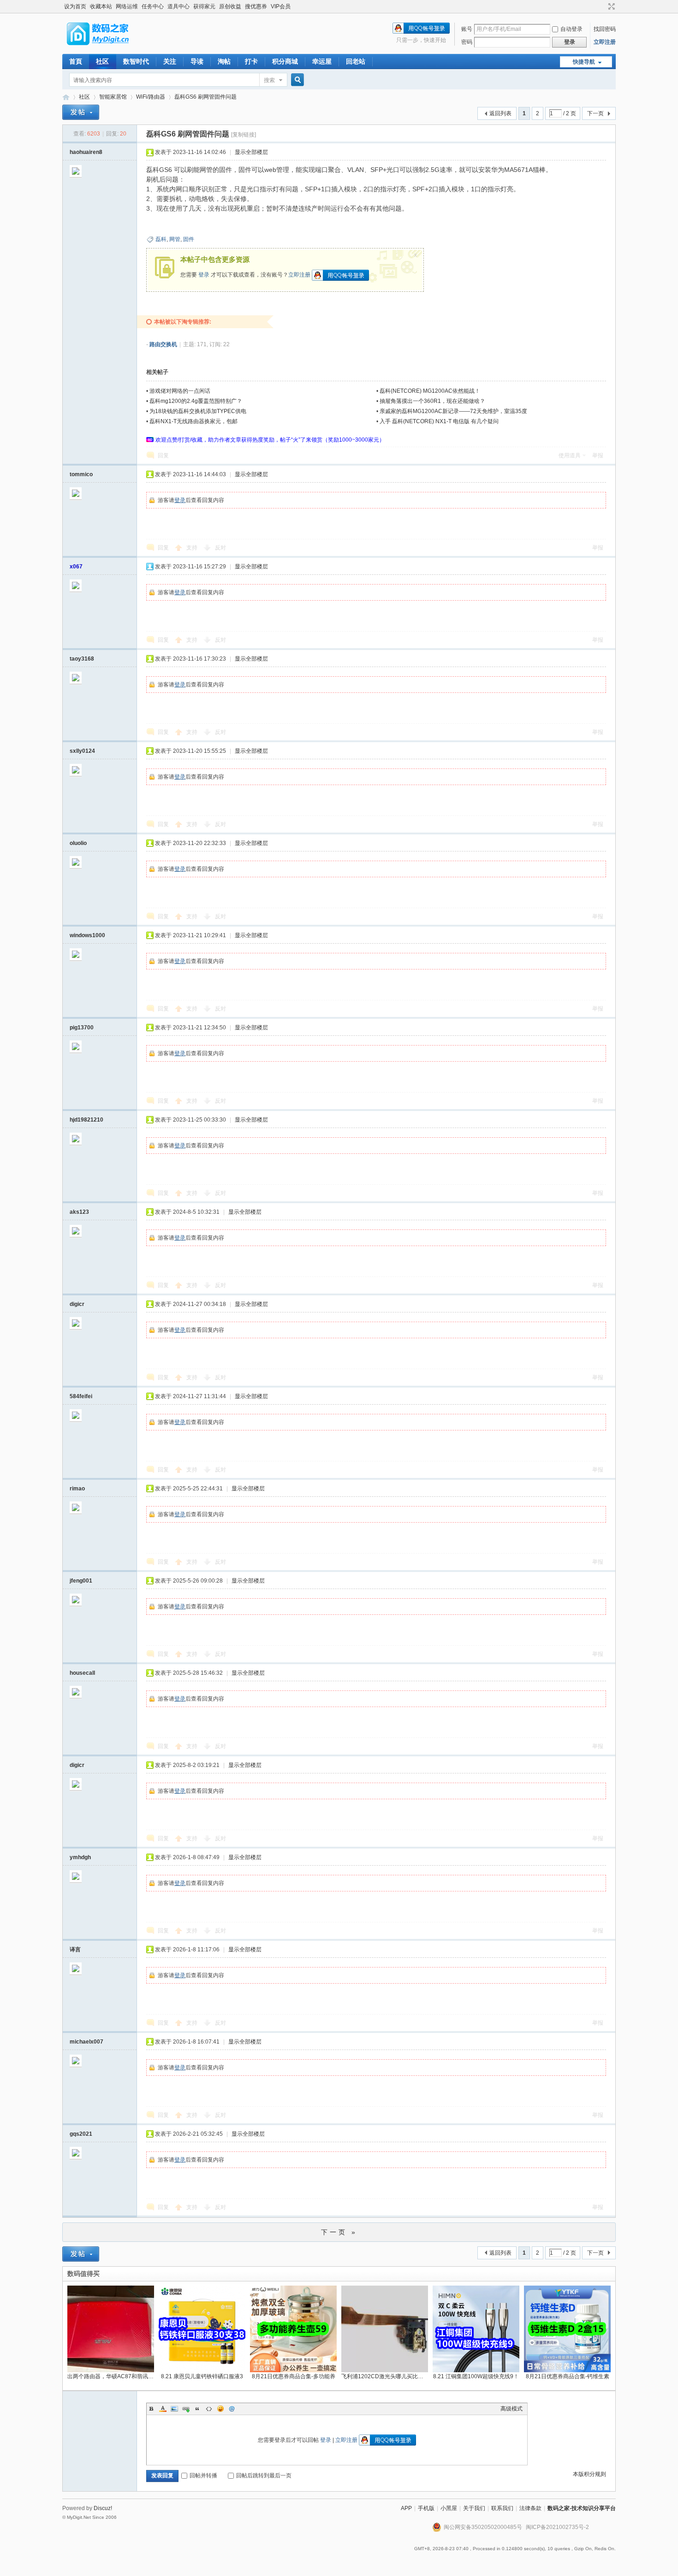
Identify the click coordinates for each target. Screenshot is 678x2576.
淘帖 (224, 61)
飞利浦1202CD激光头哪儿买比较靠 (385, 2376)
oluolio (78, 843)
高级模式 (511, 2409)
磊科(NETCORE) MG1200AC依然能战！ (430, 391)
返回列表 (500, 113)
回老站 (356, 61)
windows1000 (87, 935)
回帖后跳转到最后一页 (264, 2476)
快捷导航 (584, 62)
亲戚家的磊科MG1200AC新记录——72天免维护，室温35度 (453, 411)
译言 (75, 1950)
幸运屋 (322, 61)
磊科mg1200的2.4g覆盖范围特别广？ (196, 401)
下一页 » (339, 2232)
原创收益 (230, 6)
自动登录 (571, 29)
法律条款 (530, 2508)
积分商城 (285, 61)
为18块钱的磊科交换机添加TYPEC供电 (198, 411)
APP (406, 2508)
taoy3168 (82, 659)
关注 (170, 61)
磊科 (161, 239)
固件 (189, 239)
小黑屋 (449, 2508)
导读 (197, 61)
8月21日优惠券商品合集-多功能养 (294, 2376)
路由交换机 (163, 344)
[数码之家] (106, 48)
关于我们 (474, 2508)
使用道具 (570, 455)
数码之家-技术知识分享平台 (582, 2508)
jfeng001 (81, 1581)
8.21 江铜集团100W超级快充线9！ (476, 2376)
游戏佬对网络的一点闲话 (180, 391)
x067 (76, 567)
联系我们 (502, 2508)
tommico (81, 474)
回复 (163, 455)
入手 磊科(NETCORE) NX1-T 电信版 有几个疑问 (439, 421)
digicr (77, 1304)
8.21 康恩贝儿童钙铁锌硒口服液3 (202, 2376)
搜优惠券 (256, 6)
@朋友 (232, 2409)
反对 (220, 548)
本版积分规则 (589, 2474)
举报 (598, 455)
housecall (82, 1673)
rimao (77, 1489)
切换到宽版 (610, 6)
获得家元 (204, 6)
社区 (102, 61)
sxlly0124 (82, 751)
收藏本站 (101, 6)
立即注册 (605, 42)
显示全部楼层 (251, 152)
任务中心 (153, 6)
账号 (467, 29)
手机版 (426, 2508)
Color (163, 2409)
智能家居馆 (113, 97)
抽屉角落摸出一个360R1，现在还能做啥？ (432, 401)
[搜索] (296, 80)
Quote (197, 2409)
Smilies (220, 2409)
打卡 (251, 61)
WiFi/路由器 (151, 97)
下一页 (595, 113)
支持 (193, 548)
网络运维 (127, 6)
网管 (175, 239)
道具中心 (178, 6)
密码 (467, 42)
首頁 (76, 61)
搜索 (269, 80)
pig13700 (82, 1028)
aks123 (79, 1212)
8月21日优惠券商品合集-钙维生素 (568, 2376)
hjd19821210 (86, 1120)
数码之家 (66, 97)
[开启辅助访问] (603, 6)
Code (209, 2409)
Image (174, 2409)
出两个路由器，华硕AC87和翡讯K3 (111, 2376)
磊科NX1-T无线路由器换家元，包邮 (193, 421)
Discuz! (103, 2508)
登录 (204, 275)
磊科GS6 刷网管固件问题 (205, 97)
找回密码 (605, 29)
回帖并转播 (203, 2476)
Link (186, 2409)
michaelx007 (86, 2042)
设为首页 (75, 6)
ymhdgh (80, 1857)
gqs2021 (81, 2134)
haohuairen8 (86, 152)
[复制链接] (244, 135)
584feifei (81, 1396)
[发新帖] (81, 112)
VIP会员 (281, 6)
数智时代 (136, 61)
